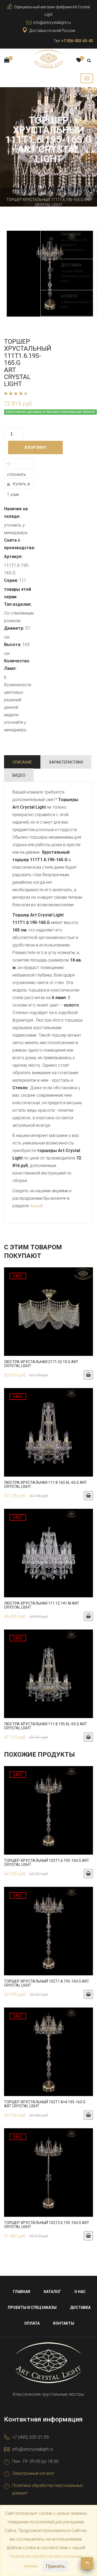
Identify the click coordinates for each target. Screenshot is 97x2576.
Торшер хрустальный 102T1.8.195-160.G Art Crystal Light (47, 1983)
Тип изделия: (18, 604)
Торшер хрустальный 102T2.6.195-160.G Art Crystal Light (47, 2225)
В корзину (35, 447)
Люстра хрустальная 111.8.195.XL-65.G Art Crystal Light (46, 1726)
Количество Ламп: (17, 665)
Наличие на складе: (16, 513)
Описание (22, 762)
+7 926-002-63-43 (77, 41)
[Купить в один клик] (48, 1314)
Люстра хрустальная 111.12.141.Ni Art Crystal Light (42, 1605)
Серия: (11, 580)
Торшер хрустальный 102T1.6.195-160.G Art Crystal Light (47, 1863)
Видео (19, 775)
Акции (36, 1206)
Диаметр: (14, 628)
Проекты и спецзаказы (32, 2307)
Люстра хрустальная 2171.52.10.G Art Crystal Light (41, 1364)
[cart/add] (88, 1375)
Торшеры (68, 194)
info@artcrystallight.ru (52, 23)
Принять (55, 2566)
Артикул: (13, 557)
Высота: (13, 645)
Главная (25, 194)
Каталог (46, 194)
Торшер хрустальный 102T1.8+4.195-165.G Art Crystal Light (45, 2104)
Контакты (64, 2323)
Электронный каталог (34, 2473)
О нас (80, 2292)
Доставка (80, 2307)
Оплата (32, 2323)
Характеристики (66, 762)
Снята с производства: (19, 544)
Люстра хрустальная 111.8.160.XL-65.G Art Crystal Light (46, 1485)
